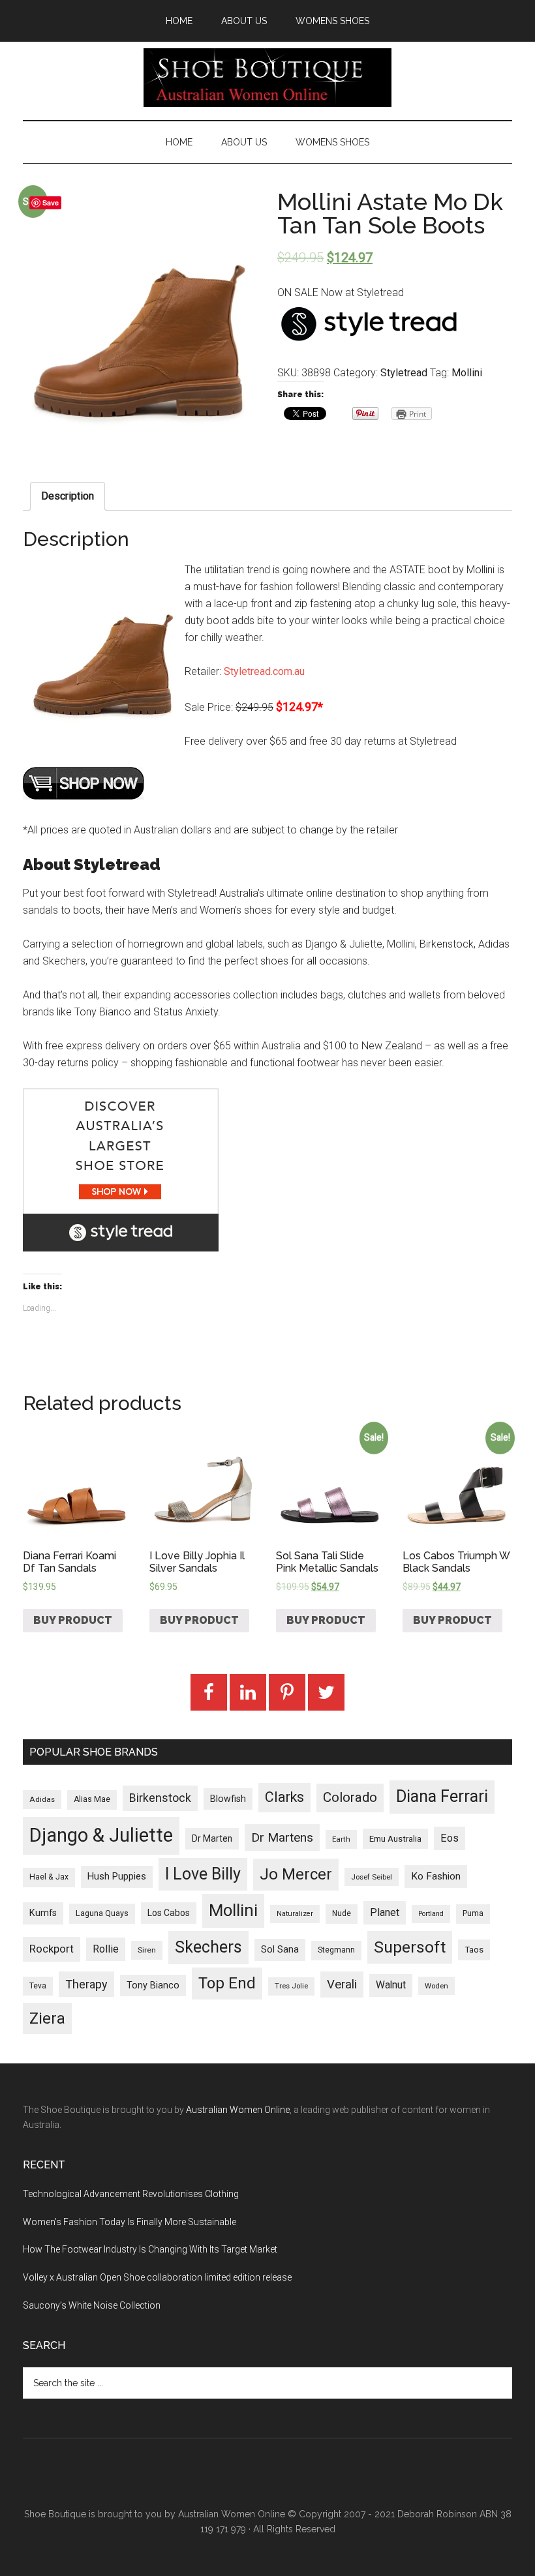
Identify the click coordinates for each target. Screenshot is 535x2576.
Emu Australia (395, 1839)
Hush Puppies (117, 1876)
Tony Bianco (153, 1985)
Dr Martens (282, 1837)
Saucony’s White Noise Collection (92, 2305)
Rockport (52, 1949)
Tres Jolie (291, 1986)
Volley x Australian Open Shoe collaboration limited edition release (157, 2277)
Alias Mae (92, 1799)
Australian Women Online (238, 2110)
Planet (385, 1912)
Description (68, 496)
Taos (474, 1950)
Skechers (208, 1947)
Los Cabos (169, 1913)
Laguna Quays (102, 1913)
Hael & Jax (49, 1877)
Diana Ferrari (442, 1796)
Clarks (284, 1797)
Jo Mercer (296, 1874)
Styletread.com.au (264, 671)
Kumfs (43, 1913)
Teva (38, 1986)
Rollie (106, 1949)
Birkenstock (160, 1798)
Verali (342, 1984)
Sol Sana (280, 1949)
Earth (341, 1839)
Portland (431, 1914)
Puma (473, 1913)
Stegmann (336, 1950)
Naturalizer (295, 1914)
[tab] (68, 496)
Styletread (404, 373)
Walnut (391, 1985)
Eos (450, 1838)
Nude (342, 1913)
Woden (436, 1986)
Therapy (86, 1984)
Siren (147, 1950)
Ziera (47, 2018)
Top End (227, 1983)
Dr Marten (212, 1838)
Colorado (350, 1797)
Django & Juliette (101, 1835)
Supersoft (410, 1947)
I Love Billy (203, 1874)
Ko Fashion (436, 1876)
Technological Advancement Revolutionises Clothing (131, 2194)
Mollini (467, 373)
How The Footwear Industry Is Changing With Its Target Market (150, 2249)
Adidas (42, 1799)
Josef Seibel (372, 1877)
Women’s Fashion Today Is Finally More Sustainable (130, 2222)
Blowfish (228, 1799)
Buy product (73, 1620)
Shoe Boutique (267, 78)
